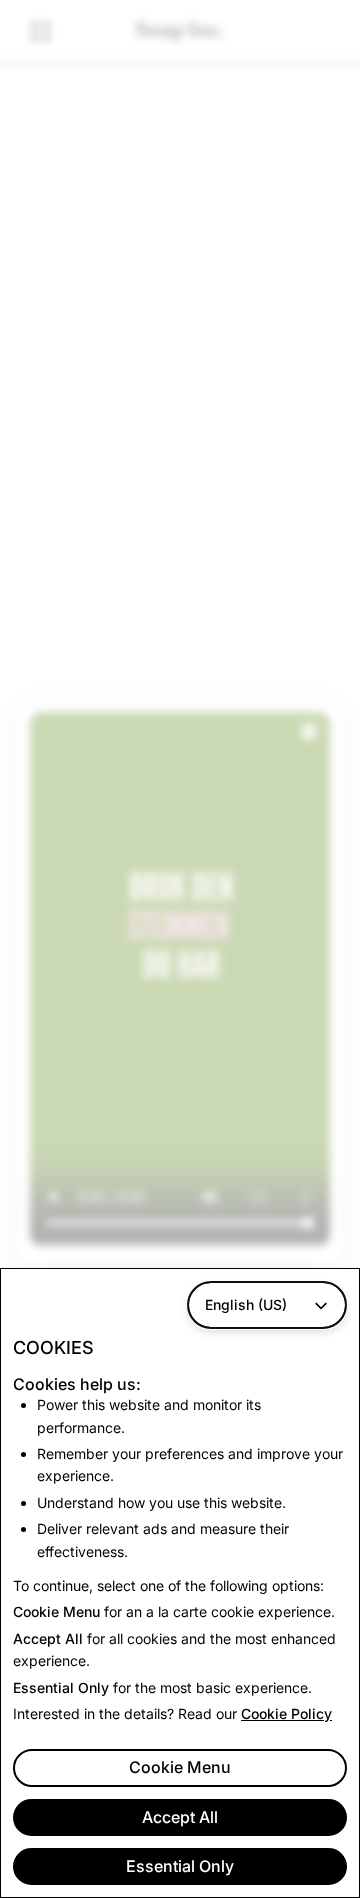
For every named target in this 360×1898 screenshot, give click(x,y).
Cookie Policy (286, 1713)
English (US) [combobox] (246, 1304)
